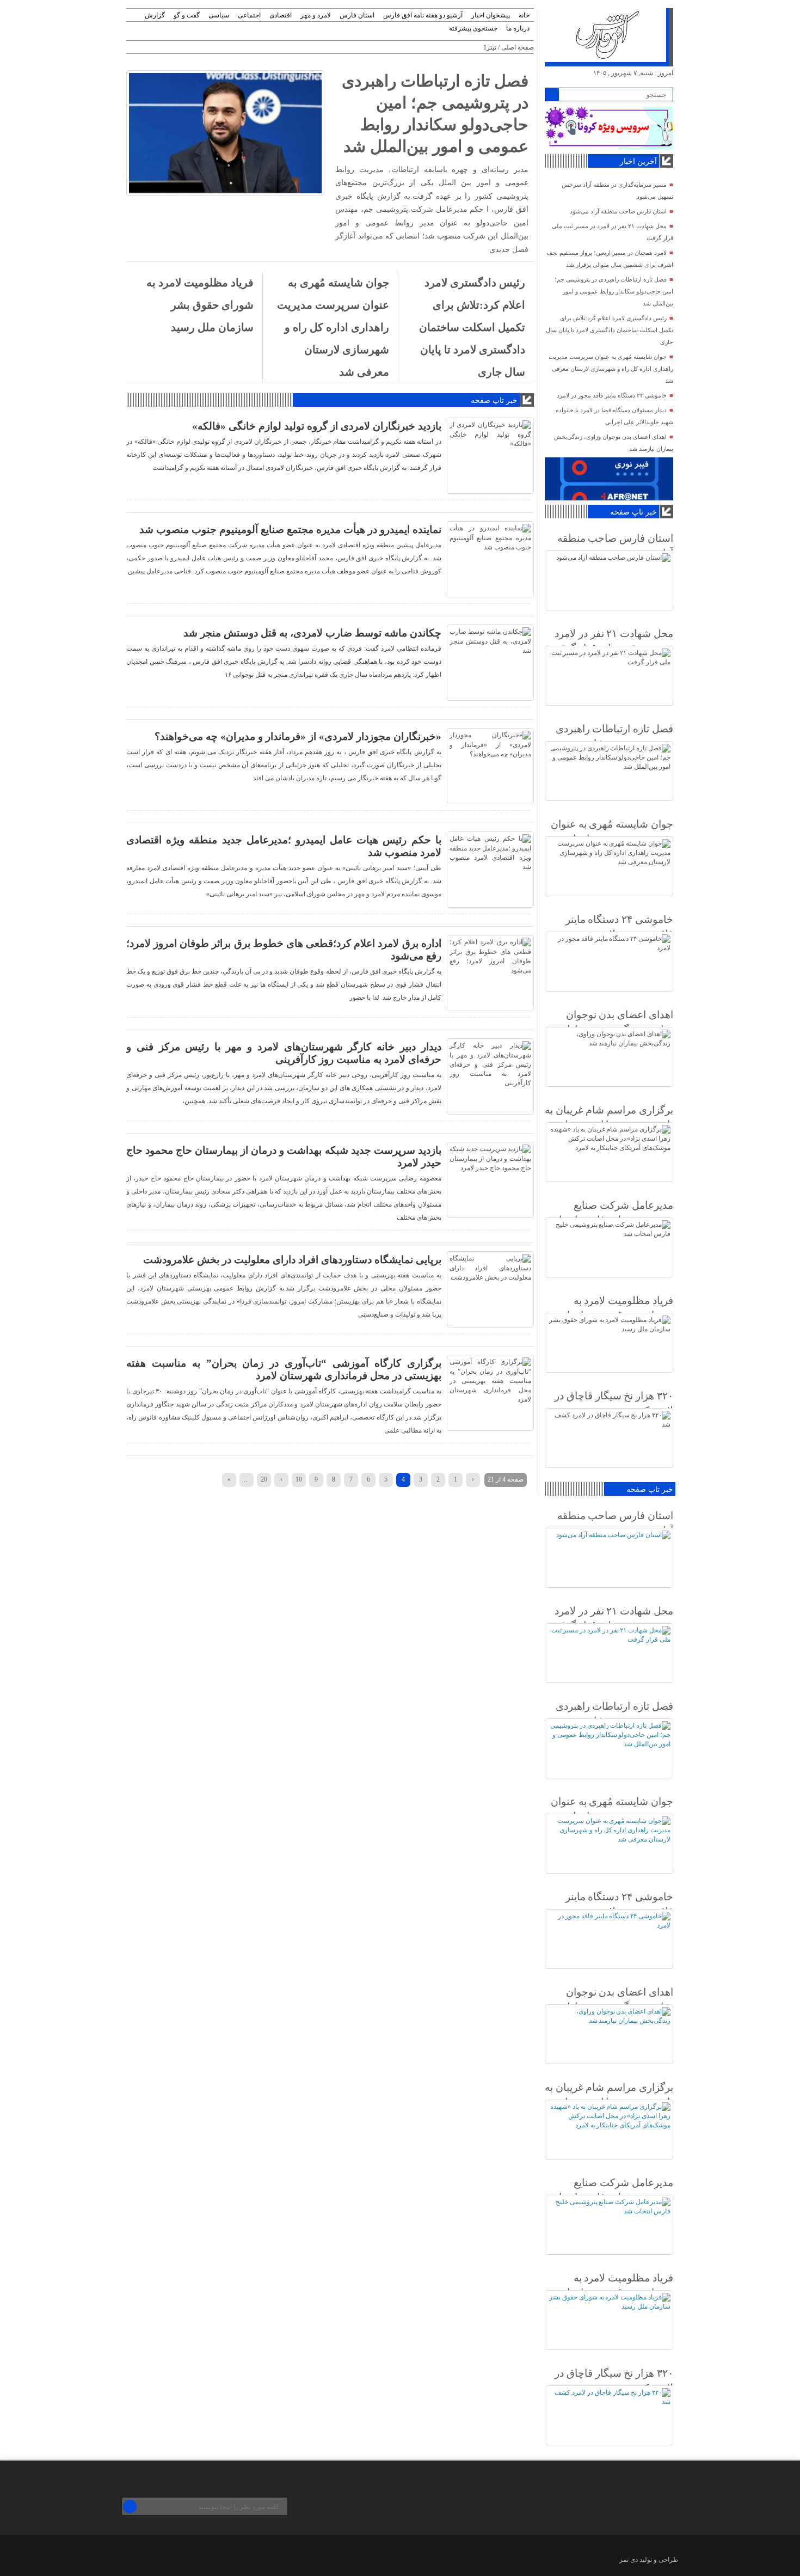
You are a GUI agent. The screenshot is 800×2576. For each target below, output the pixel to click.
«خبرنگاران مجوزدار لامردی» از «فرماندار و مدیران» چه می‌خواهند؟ (298, 736)
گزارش (155, 15)
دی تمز (629, 2560)
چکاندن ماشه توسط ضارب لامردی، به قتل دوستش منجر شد (312, 633)
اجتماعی (249, 15)
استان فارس (357, 15)
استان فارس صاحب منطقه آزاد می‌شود (618, 211)
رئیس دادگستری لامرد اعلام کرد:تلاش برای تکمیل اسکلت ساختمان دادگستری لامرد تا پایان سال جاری (472, 327)
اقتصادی (281, 15)
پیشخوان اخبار (491, 15)
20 (264, 1479)
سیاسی (219, 15)
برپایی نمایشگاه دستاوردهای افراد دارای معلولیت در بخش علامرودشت (292, 1260)
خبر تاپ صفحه (494, 400)
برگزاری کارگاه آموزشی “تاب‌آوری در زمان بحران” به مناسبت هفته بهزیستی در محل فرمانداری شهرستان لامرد (284, 1369)
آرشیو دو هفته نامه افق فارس (423, 15)
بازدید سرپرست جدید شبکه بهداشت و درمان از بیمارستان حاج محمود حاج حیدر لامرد (284, 1157)
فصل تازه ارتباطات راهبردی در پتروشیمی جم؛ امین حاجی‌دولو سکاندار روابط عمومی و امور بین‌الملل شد (614, 291)
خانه (524, 15)
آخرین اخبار (638, 161)
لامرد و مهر (316, 15)
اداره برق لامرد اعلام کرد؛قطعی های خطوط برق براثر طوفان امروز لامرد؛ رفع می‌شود (284, 950)
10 (299, 1479)
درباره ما (518, 28)
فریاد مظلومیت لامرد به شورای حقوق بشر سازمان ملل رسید (200, 305)
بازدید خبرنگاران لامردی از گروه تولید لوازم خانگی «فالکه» (317, 426)
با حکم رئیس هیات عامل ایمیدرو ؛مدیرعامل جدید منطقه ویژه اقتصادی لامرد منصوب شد (284, 846)
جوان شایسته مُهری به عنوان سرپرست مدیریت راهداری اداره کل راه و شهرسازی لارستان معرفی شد (333, 327)
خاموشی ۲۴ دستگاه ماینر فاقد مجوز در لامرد (612, 395)
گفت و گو (187, 15)
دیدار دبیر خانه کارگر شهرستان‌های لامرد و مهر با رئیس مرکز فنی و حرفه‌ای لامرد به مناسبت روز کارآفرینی (284, 1053)
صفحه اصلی (518, 47)
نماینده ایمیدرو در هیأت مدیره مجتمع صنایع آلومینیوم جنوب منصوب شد (290, 530)
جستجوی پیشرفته (473, 28)
